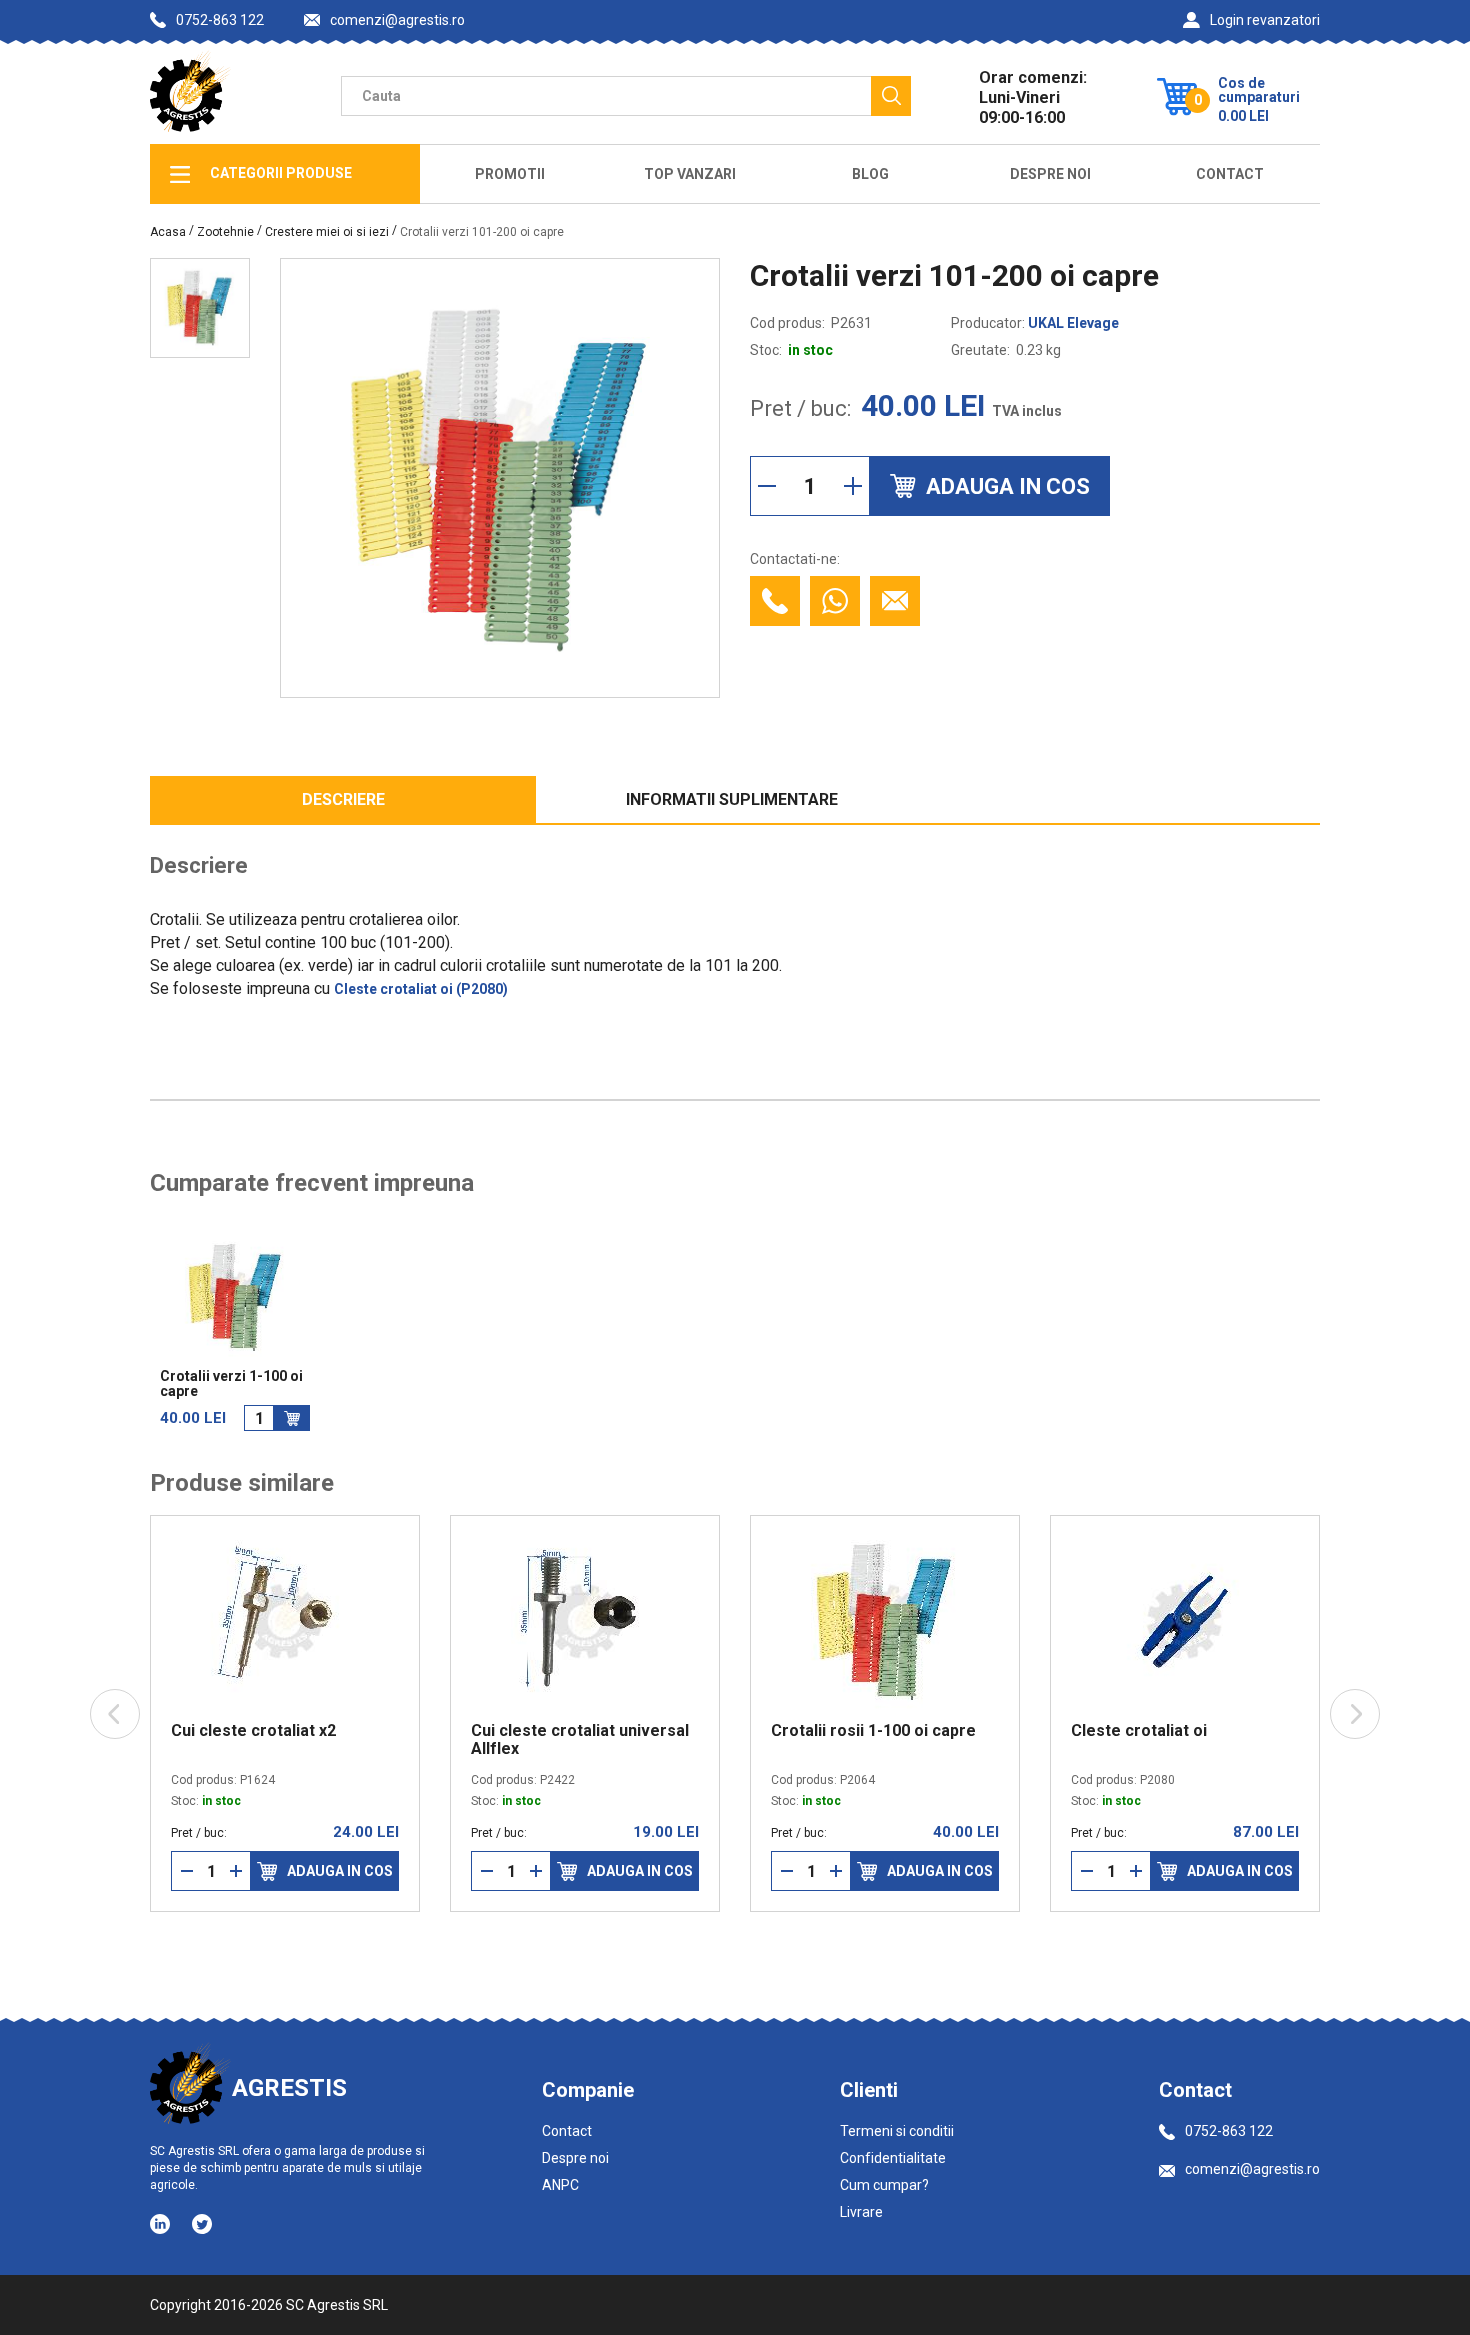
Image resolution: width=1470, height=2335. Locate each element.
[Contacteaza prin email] (895, 601)
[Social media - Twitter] (202, 2224)
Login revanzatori (1265, 20)
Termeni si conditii (897, 2131)
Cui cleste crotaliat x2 (169, 1731)
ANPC (560, 2185)
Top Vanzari (690, 174)
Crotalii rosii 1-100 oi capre (789, 1731)
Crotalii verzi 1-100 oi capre (231, 1384)
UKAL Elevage (1073, 323)
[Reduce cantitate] (767, 486)
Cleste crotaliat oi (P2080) (421, 989)
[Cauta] (891, 96)
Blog (870, 174)
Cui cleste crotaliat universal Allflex (496, 1740)
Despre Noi (1050, 174)
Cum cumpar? (884, 2185)
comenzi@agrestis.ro (397, 20)
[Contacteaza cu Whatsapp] (835, 601)
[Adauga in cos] (292, 1418)
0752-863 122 (220, 20)
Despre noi (575, 2158)
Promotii (510, 174)
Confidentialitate (893, 2158)
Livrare (861, 2212)
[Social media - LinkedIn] (161, 2223)
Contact (1230, 174)
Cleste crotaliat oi (1055, 1731)
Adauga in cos (256, 1871)
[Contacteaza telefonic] (775, 601)
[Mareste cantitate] (853, 486)
